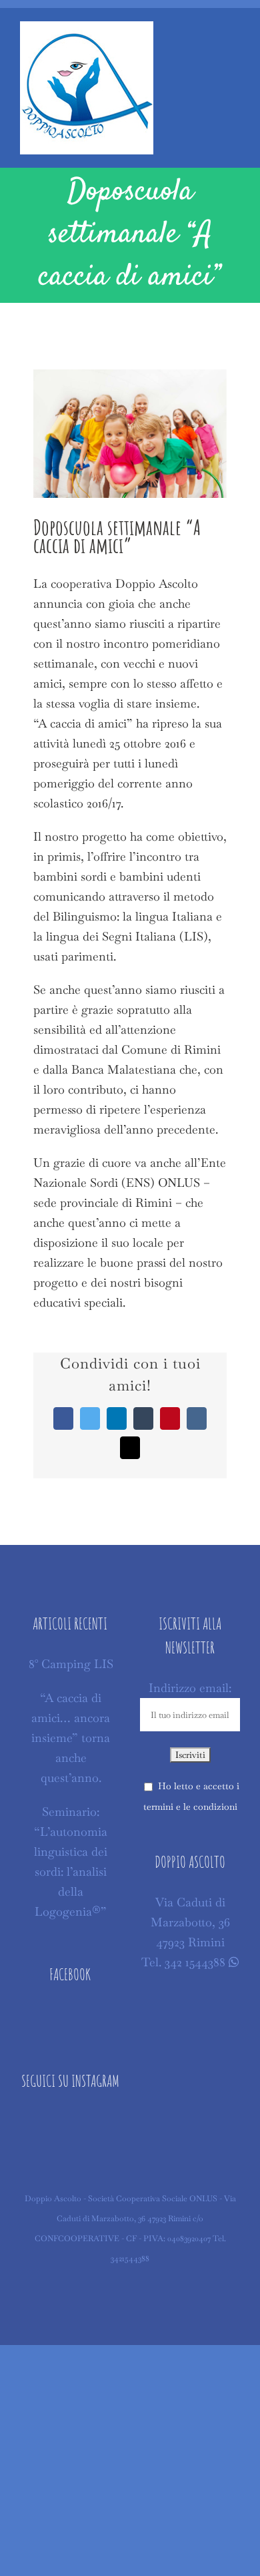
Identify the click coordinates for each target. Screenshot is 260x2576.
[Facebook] (70, 2016)
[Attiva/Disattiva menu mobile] (235, 38)
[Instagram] (70, 2122)
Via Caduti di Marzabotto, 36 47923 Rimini (190, 1922)
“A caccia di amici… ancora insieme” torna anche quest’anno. (71, 1738)
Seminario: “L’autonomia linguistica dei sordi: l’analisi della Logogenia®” (71, 1861)
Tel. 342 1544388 (183, 1962)
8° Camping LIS (71, 1664)
